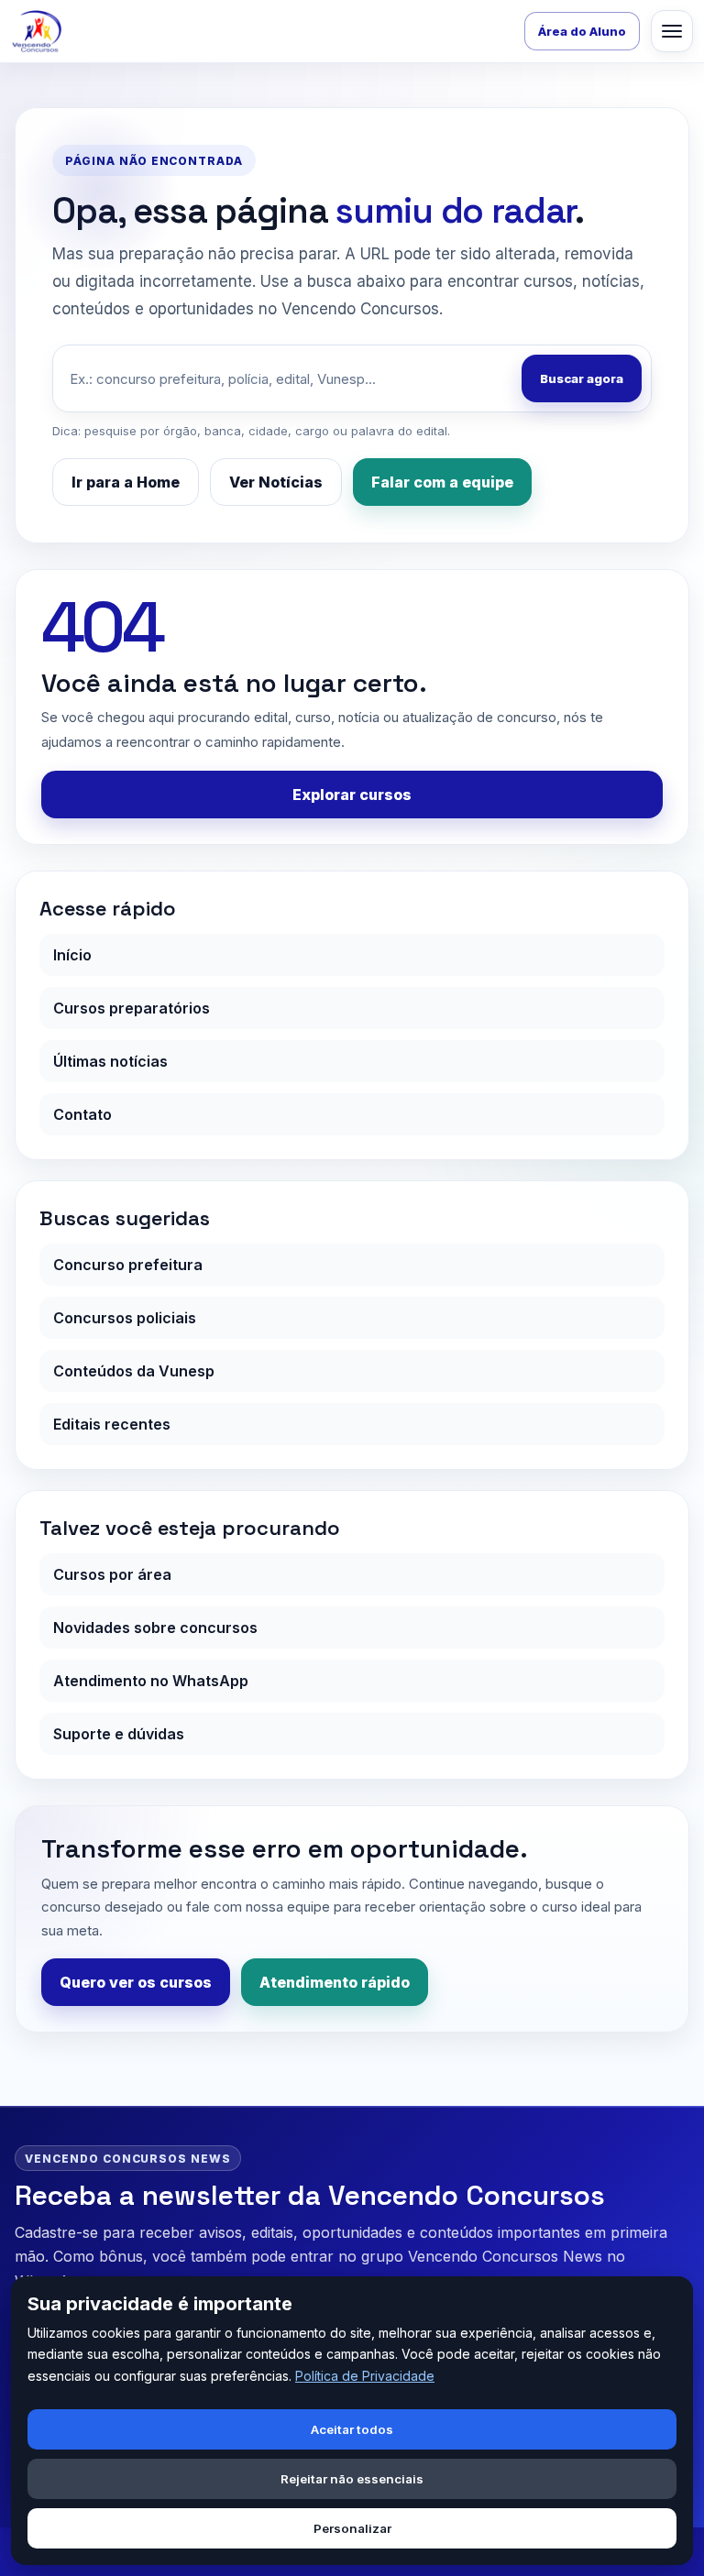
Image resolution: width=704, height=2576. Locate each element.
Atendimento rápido (335, 1982)
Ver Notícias (276, 482)
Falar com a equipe (442, 482)
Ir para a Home (126, 482)
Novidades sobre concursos (155, 1628)
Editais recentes (112, 1424)
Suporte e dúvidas (119, 1734)
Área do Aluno (582, 31)
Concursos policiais (125, 1318)
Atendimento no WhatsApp (151, 1681)
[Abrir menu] (672, 31)
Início (72, 955)
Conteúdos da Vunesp (134, 1371)
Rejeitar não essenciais (352, 2479)
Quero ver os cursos (136, 1982)
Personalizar (352, 2528)
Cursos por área (112, 1574)
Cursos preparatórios (132, 1008)
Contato (82, 1114)
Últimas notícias (110, 1061)
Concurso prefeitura (128, 1265)
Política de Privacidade (365, 2376)
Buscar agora (582, 378)
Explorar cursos (352, 795)
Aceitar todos (352, 2429)
